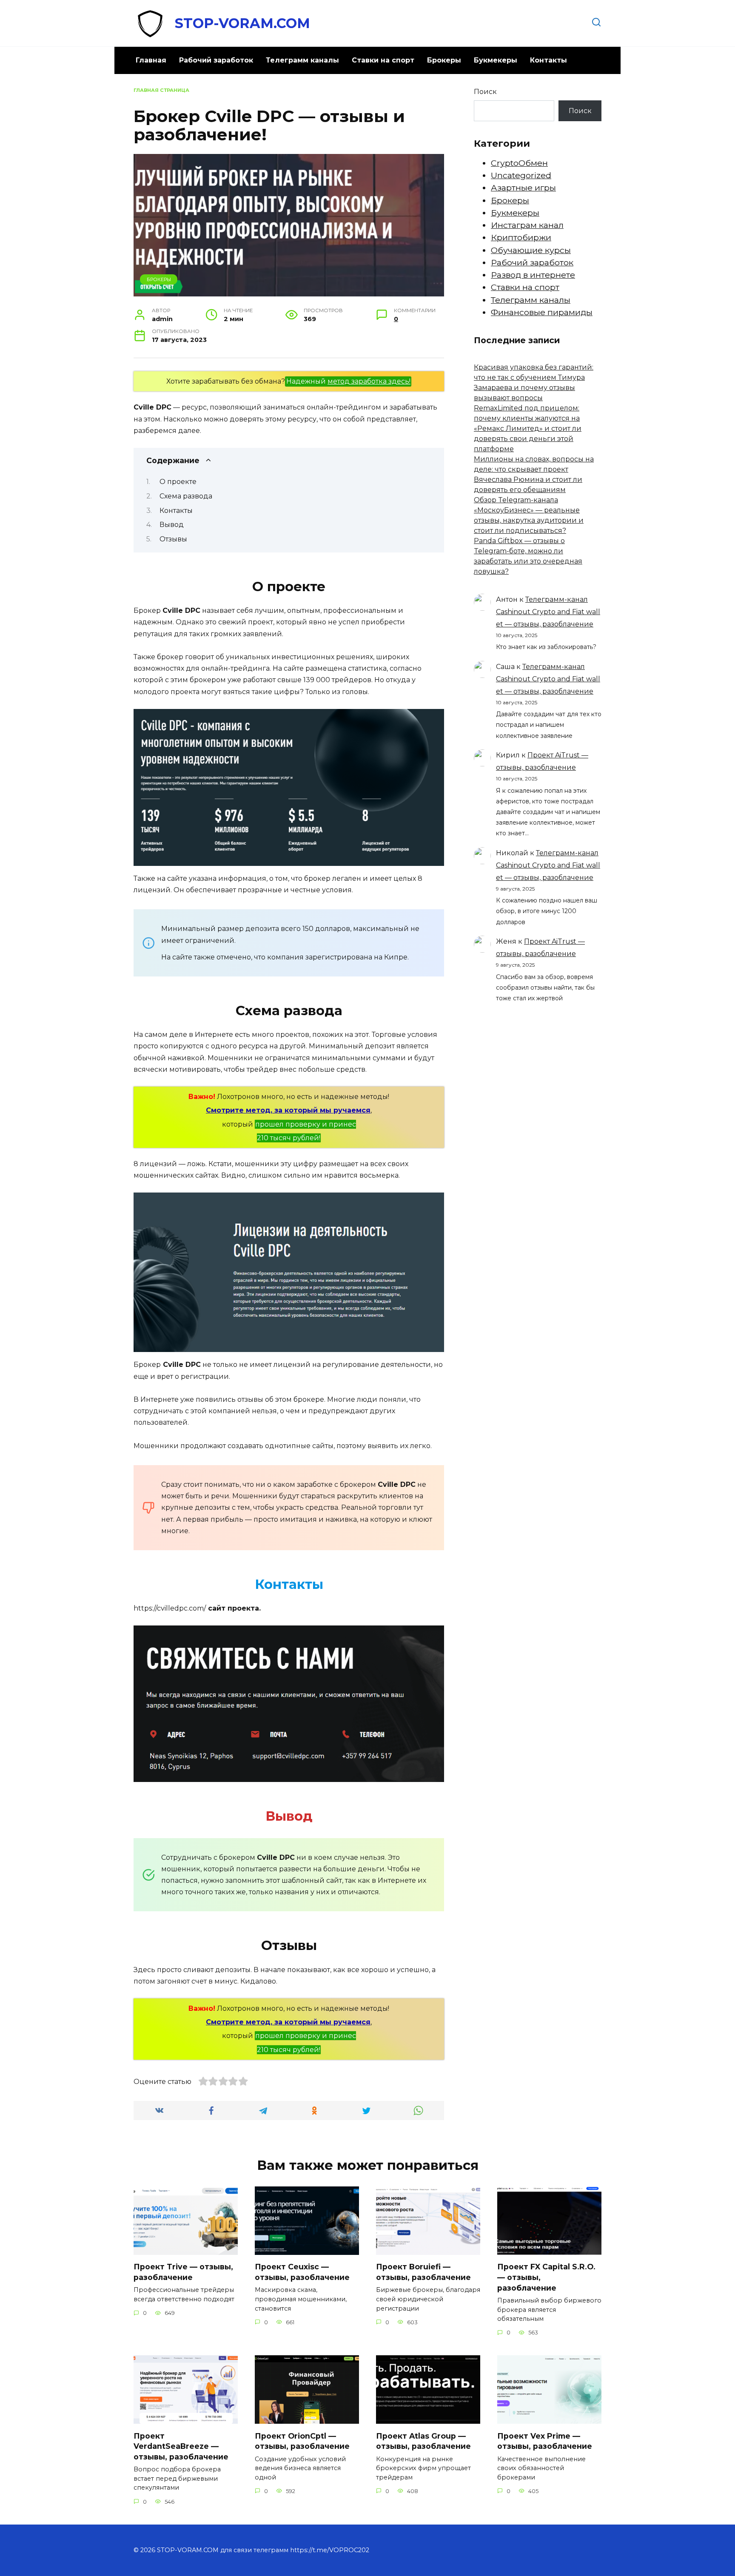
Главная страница (161, 90)
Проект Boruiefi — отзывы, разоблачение (423, 2272)
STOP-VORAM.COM (242, 23)
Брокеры (444, 60)
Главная (151, 60)
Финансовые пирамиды (542, 312)
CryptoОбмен (519, 163)
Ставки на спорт (383, 60)
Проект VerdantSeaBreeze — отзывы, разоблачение (181, 2446)
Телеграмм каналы (302, 60)
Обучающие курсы (531, 250)
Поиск (485, 92)
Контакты (548, 60)
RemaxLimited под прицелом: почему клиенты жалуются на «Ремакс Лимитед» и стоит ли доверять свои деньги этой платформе (528, 428)
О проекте (178, 482)
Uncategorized (521, 175)
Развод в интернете (533, 275)
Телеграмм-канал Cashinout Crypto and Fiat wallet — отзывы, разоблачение (548, 612)
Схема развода (186, 496)
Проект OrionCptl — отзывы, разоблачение (302, 2441)
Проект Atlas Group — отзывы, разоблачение (423, 2441)
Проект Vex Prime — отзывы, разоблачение (545, 2441)
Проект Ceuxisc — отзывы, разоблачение (302, 2272)
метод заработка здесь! (369, 381)
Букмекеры (496, 60)
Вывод (172, 525)
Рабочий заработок (216, 60)
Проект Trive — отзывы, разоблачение (183, 2272)
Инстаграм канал (527, 225)
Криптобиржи (521, 237)
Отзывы (173, 539)
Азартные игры (523, 188)
